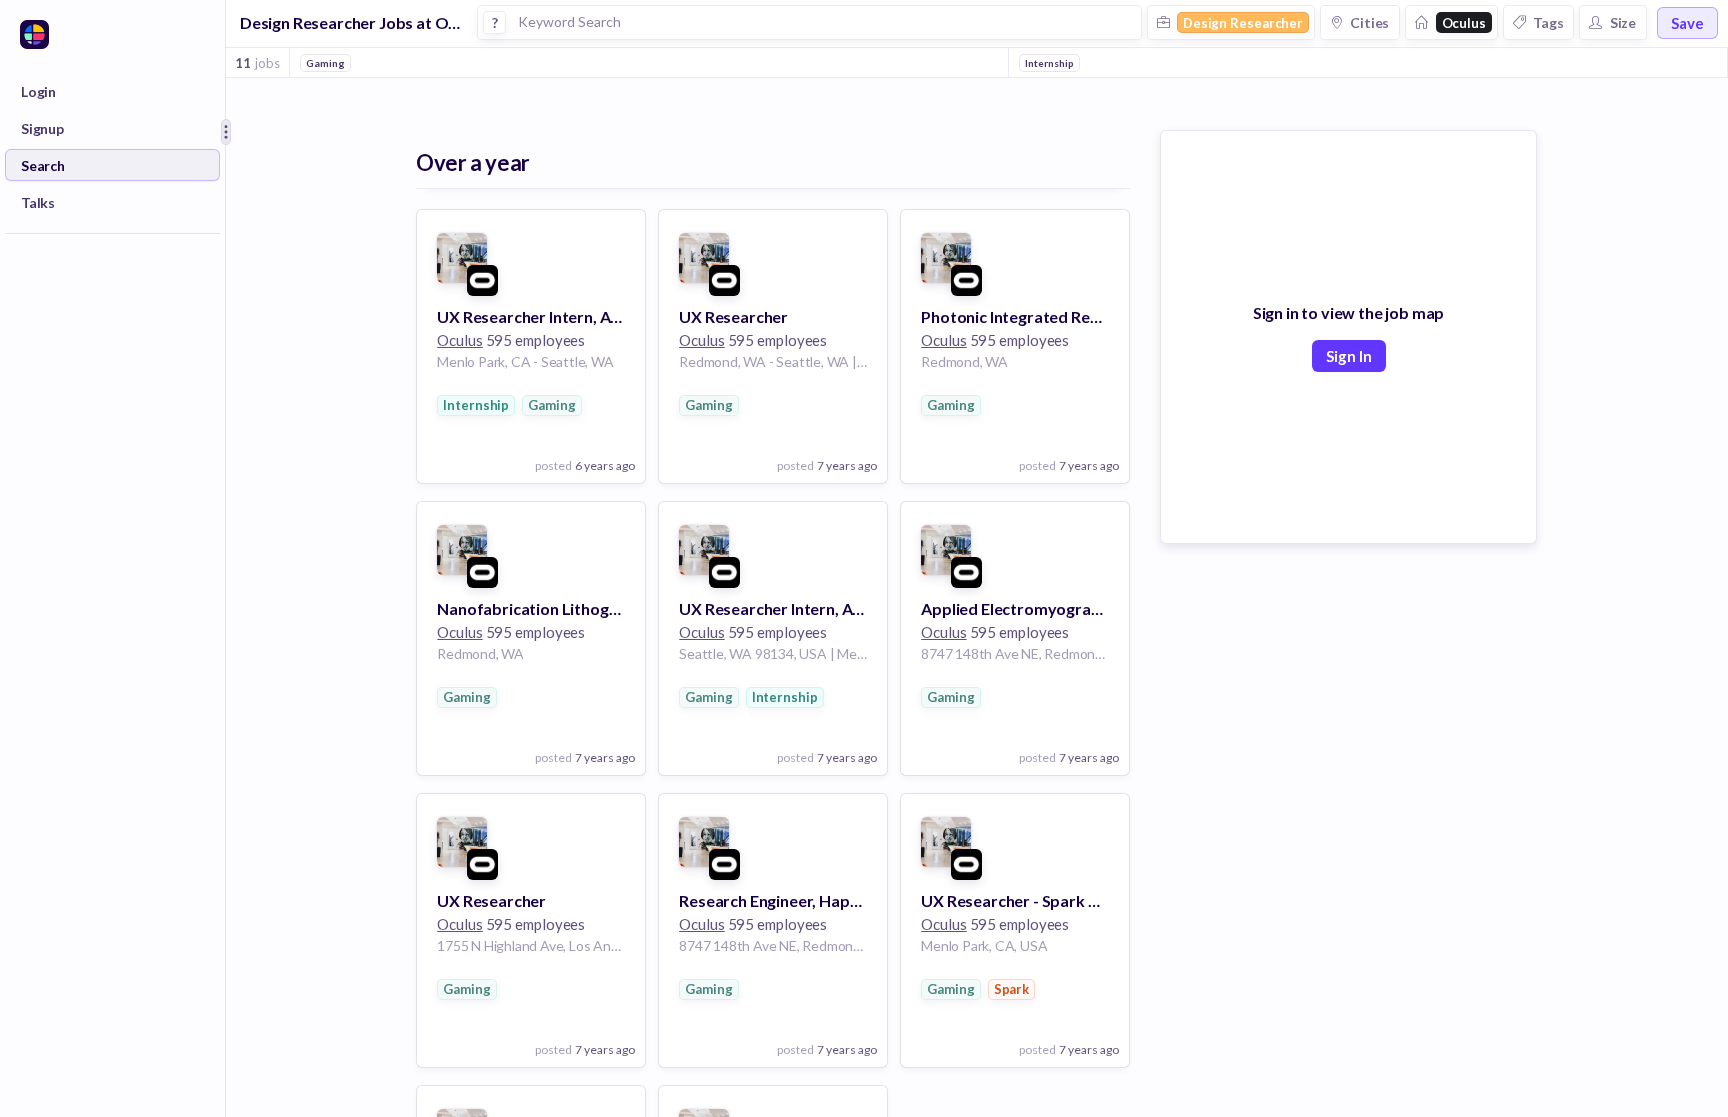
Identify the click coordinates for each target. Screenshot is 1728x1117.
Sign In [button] (1349, 356)
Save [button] (1687, 23)
